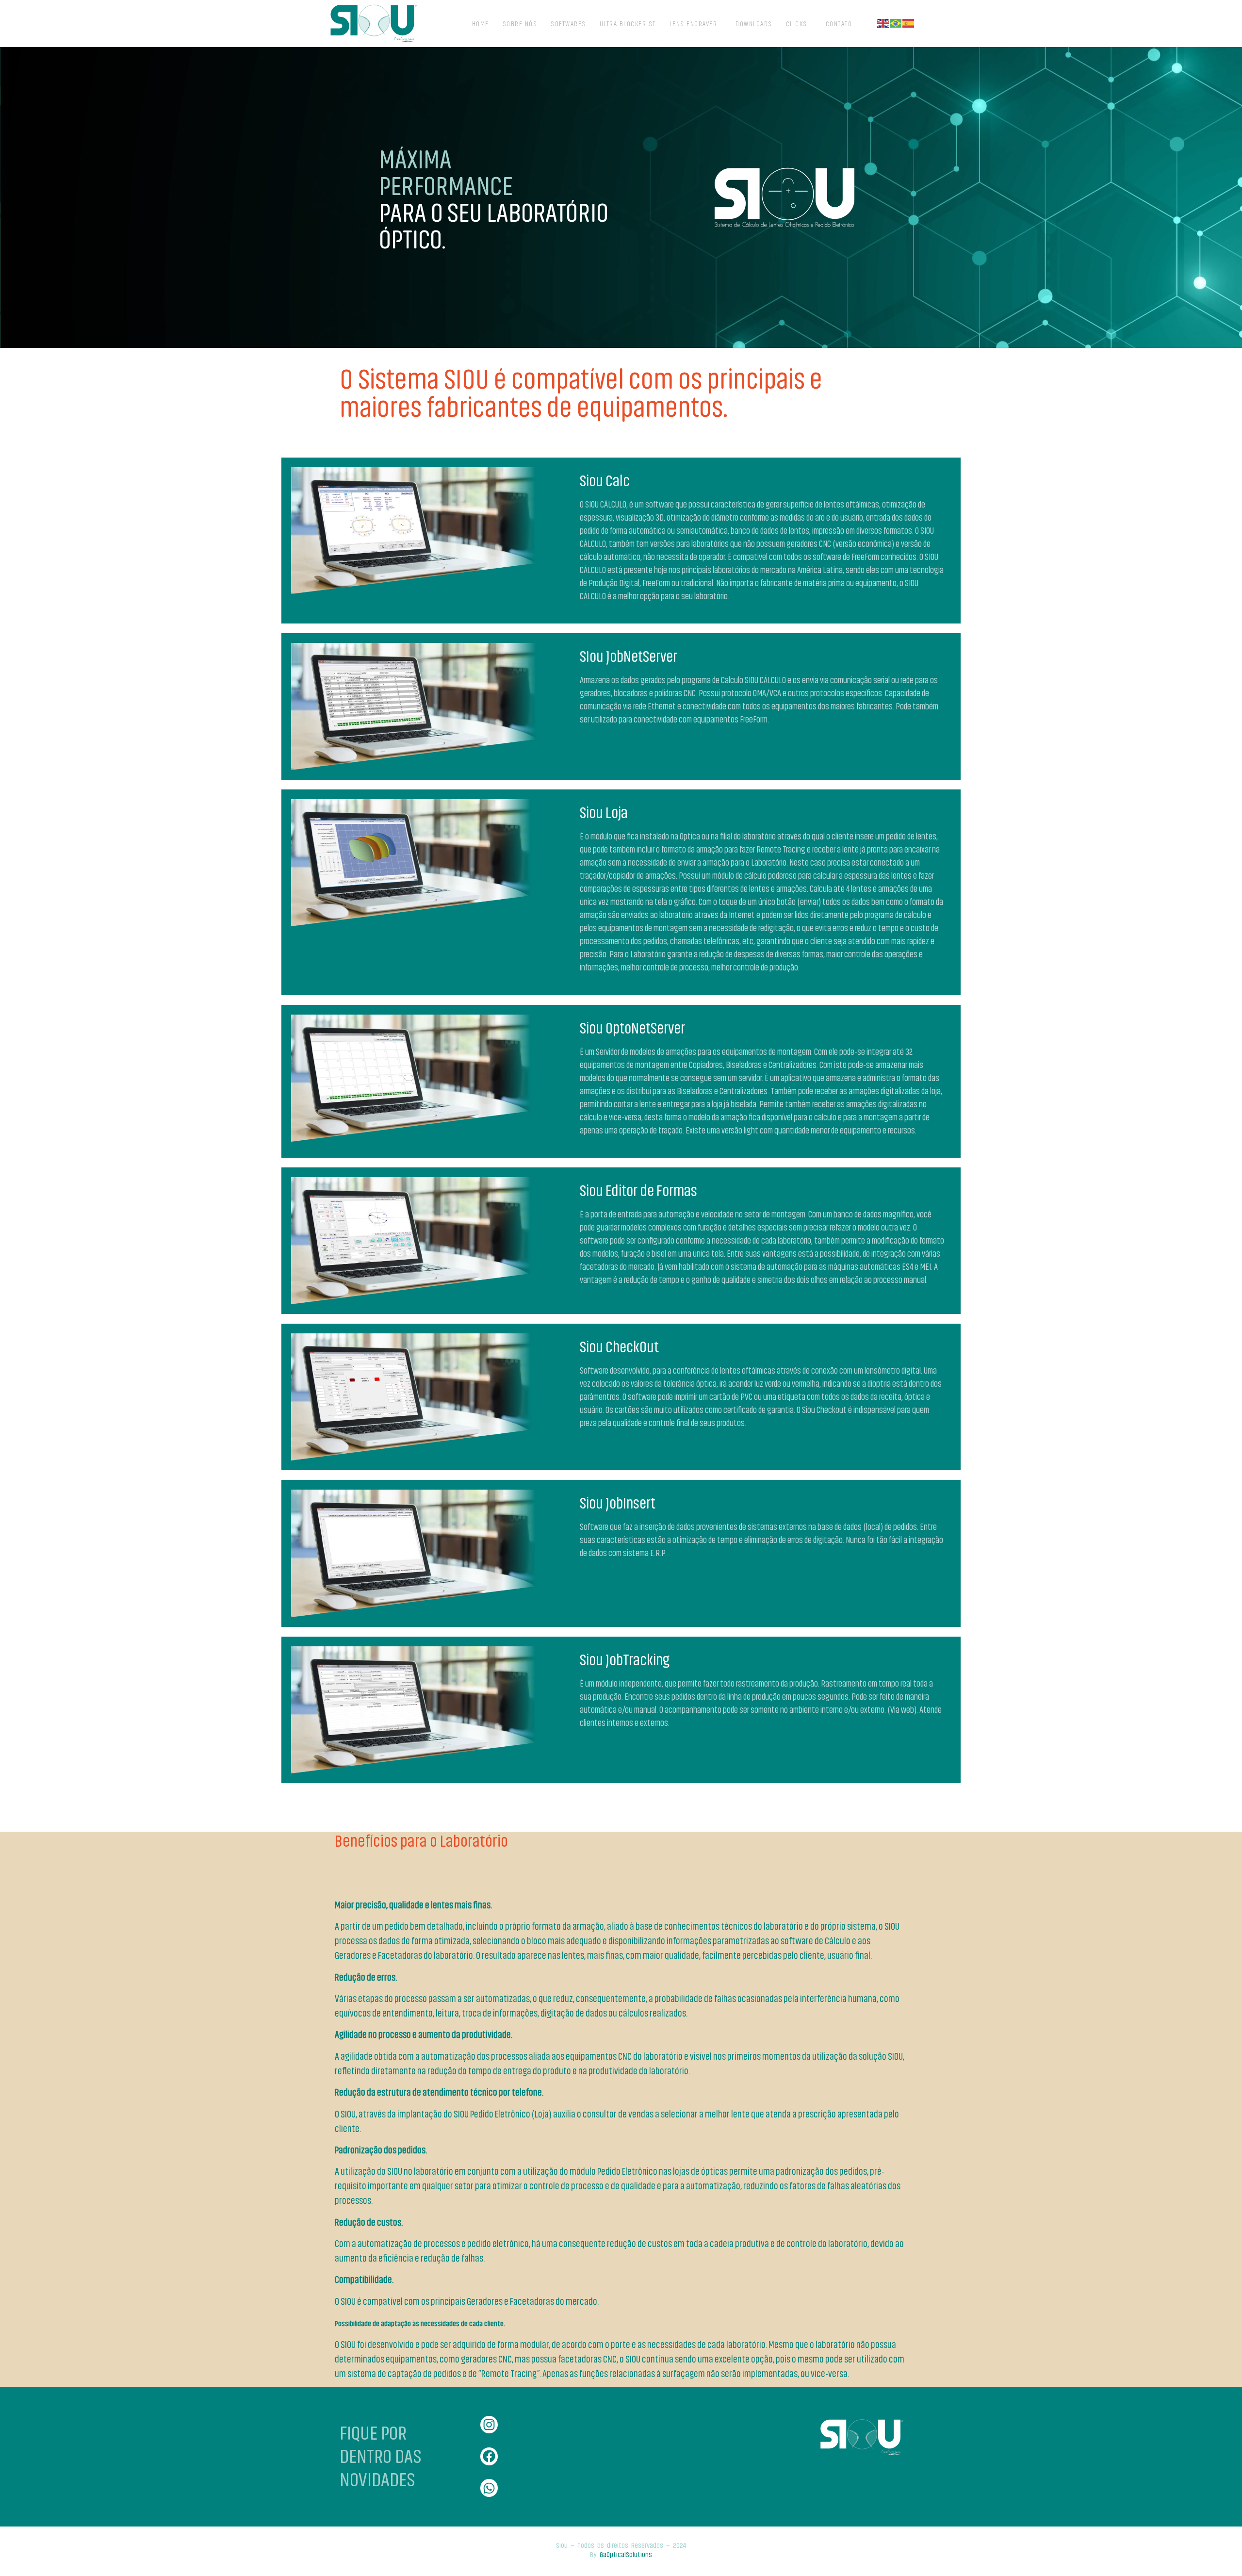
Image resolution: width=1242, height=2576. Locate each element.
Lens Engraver (694, 23)
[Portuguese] (896, 23)
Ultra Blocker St (628, 23)
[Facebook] (489, 2456)
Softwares (568, 23)
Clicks (797, 23)
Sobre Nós (520, 23)
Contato (839, 23)
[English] (883, 23)
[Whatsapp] (489, 2488)
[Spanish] (909, 23)
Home (481, 23)
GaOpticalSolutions (626, 2554)
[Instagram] (489, 2425)
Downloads (754, 23)
